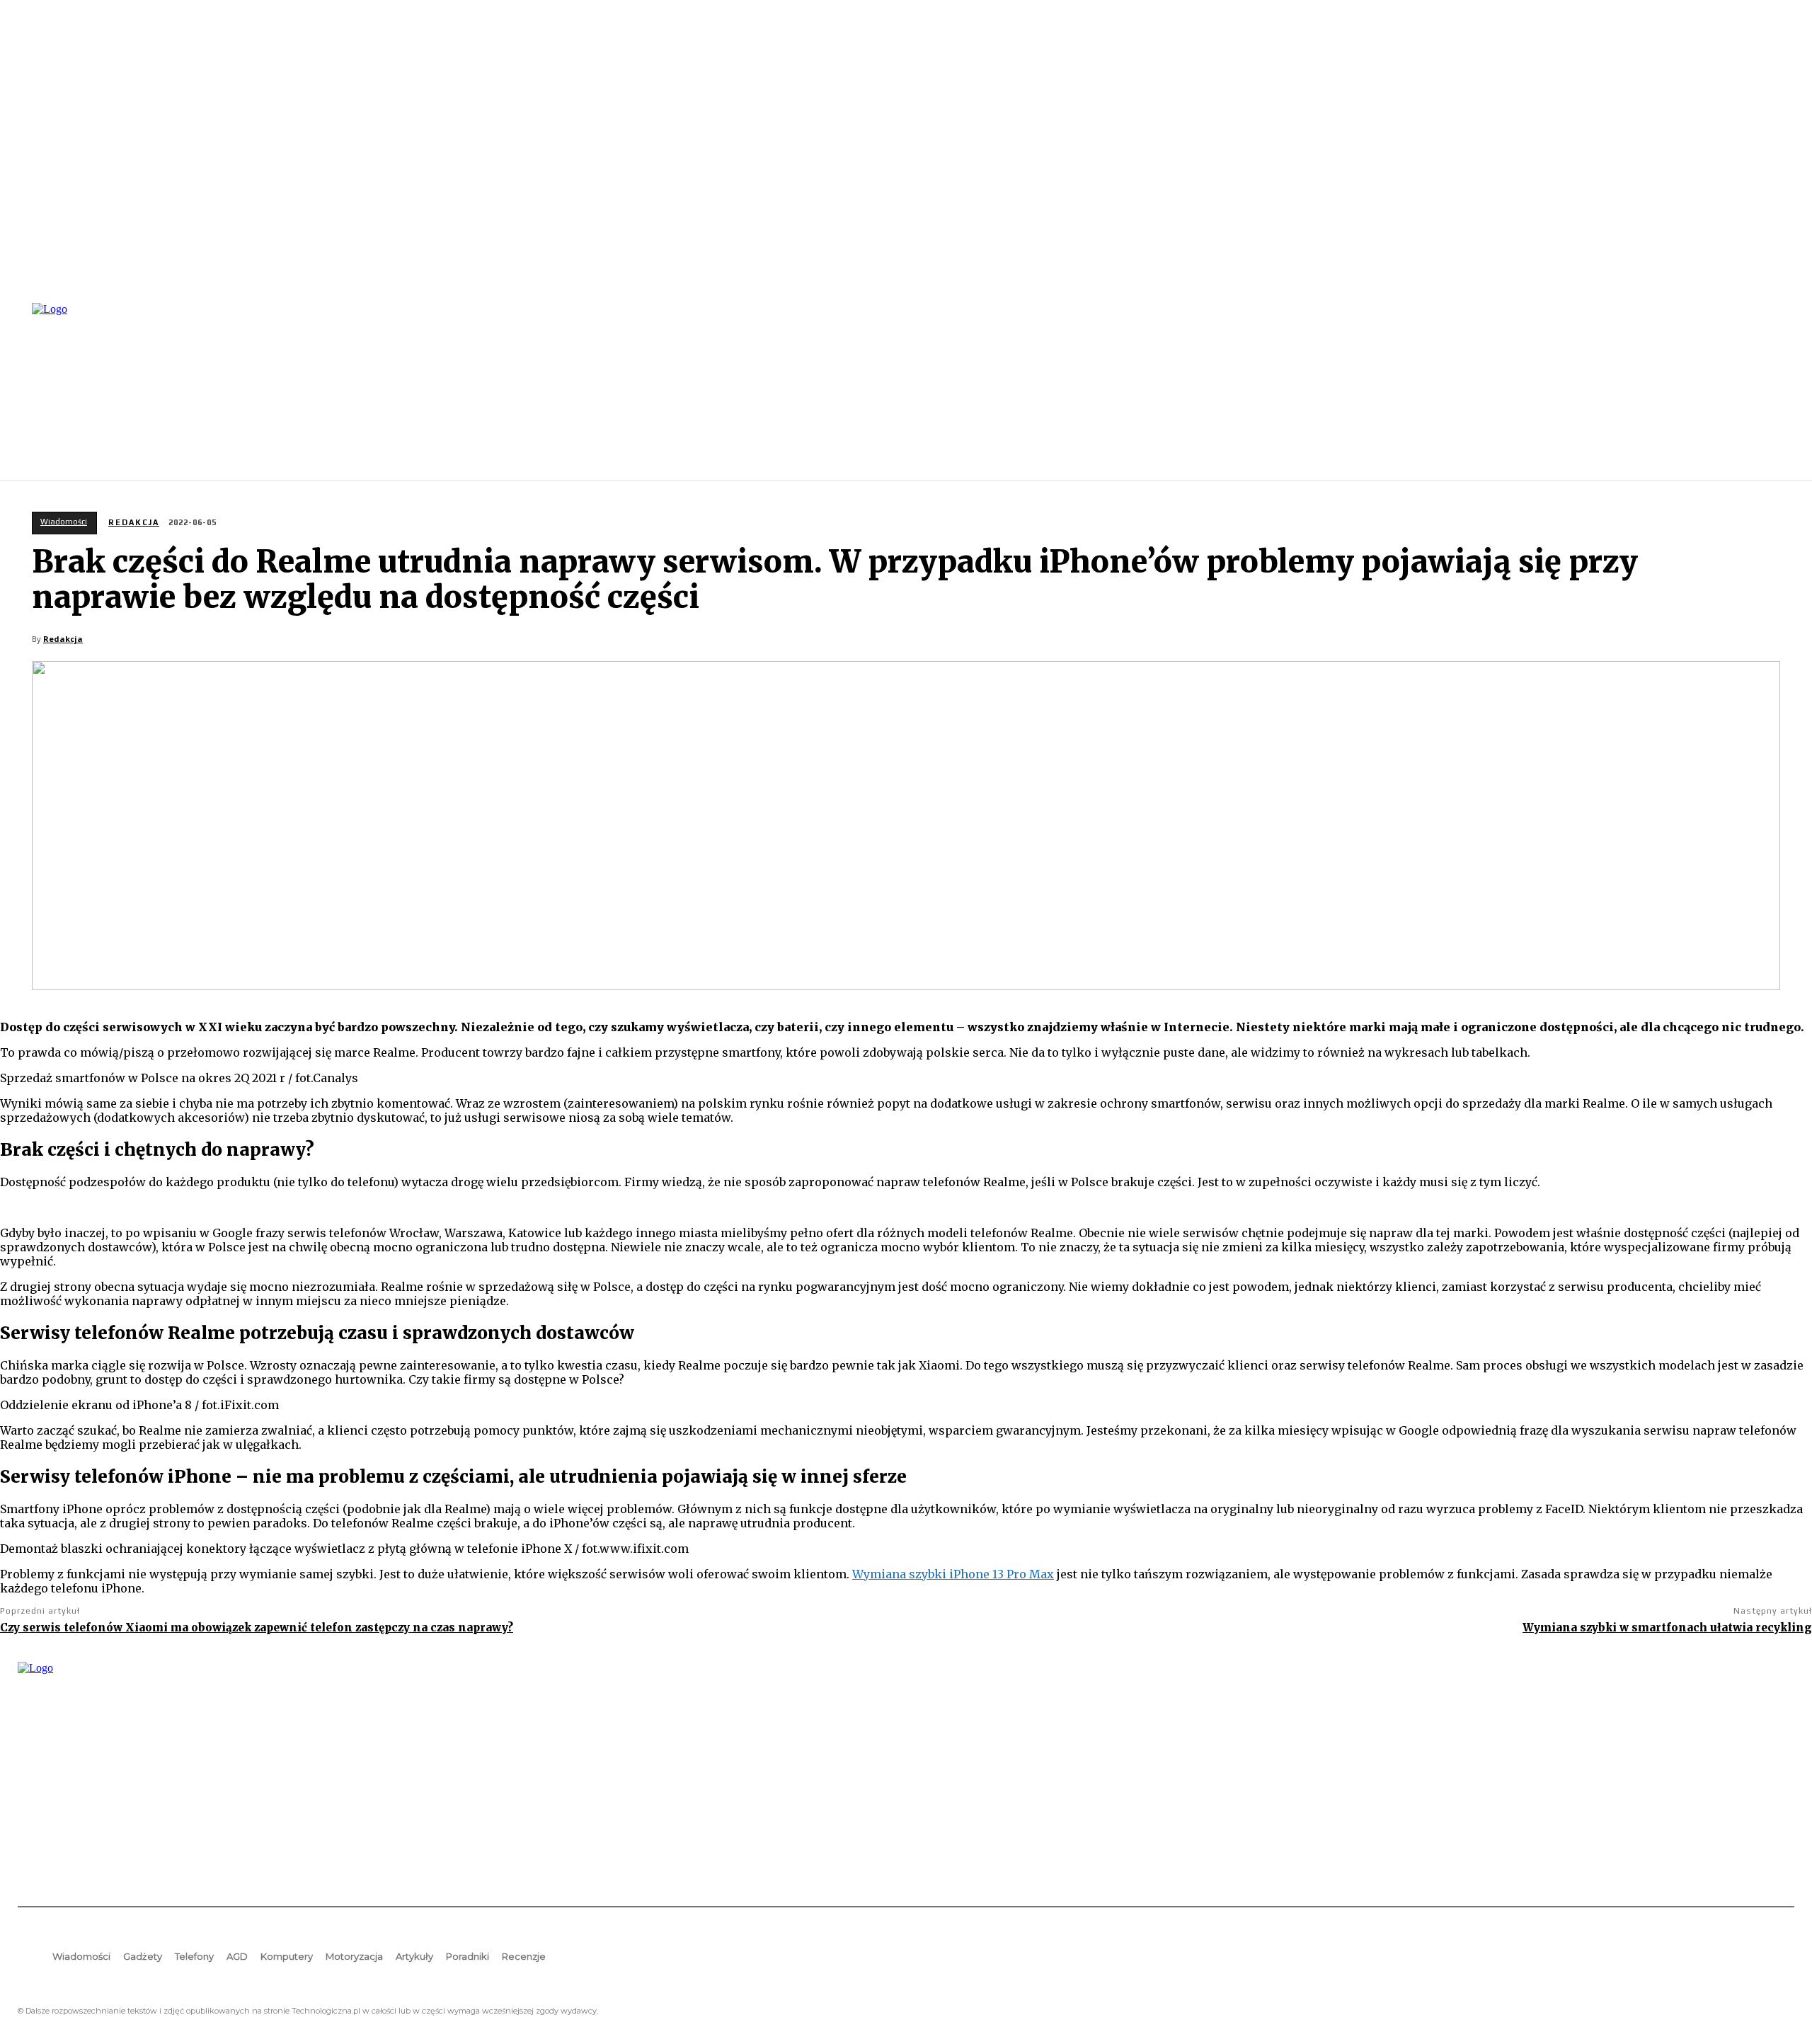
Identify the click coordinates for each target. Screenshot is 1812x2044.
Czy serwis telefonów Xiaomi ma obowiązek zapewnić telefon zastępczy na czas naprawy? (257, 1627)
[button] (1777, 390)
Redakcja (134, 522)
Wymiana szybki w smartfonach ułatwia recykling (1667, 1627)
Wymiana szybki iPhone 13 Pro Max (953, 1574)
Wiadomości (64, 522)
